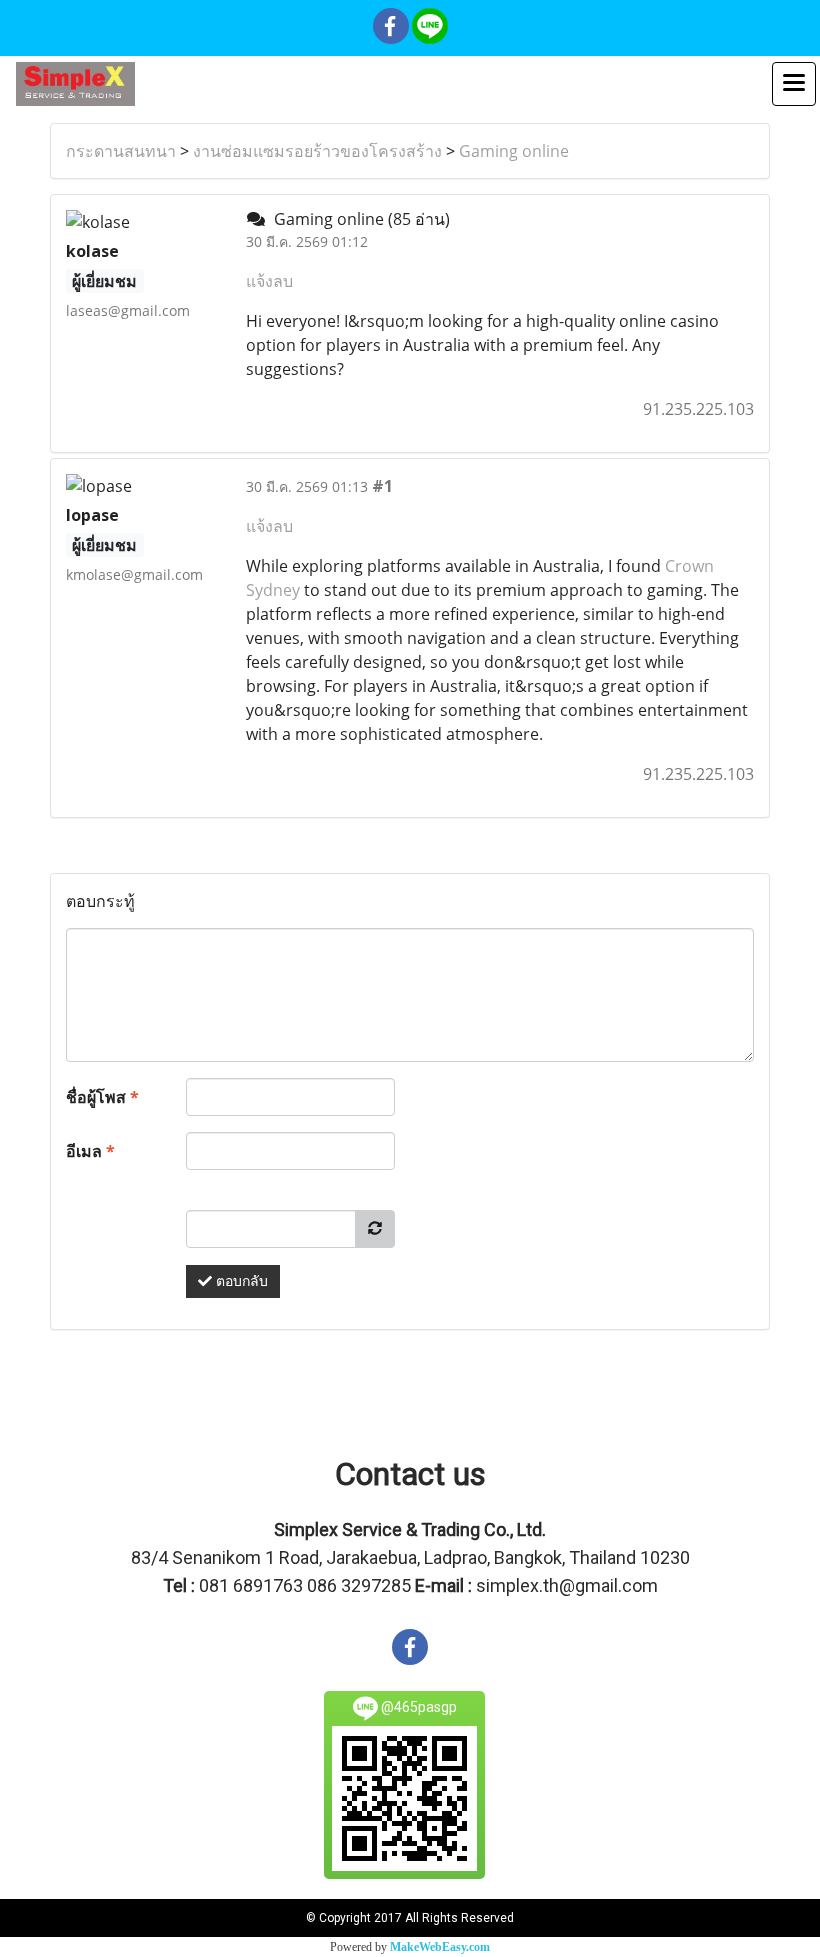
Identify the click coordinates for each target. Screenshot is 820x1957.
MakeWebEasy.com (440, 1947)
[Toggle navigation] (794, 84)
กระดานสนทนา (121, 151)
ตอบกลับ (240, 1281)
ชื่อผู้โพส (102, 1097)
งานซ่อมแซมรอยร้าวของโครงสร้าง (317, 151)
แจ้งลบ (269, 281)
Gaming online (514, 151)
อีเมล (90, 1151)
